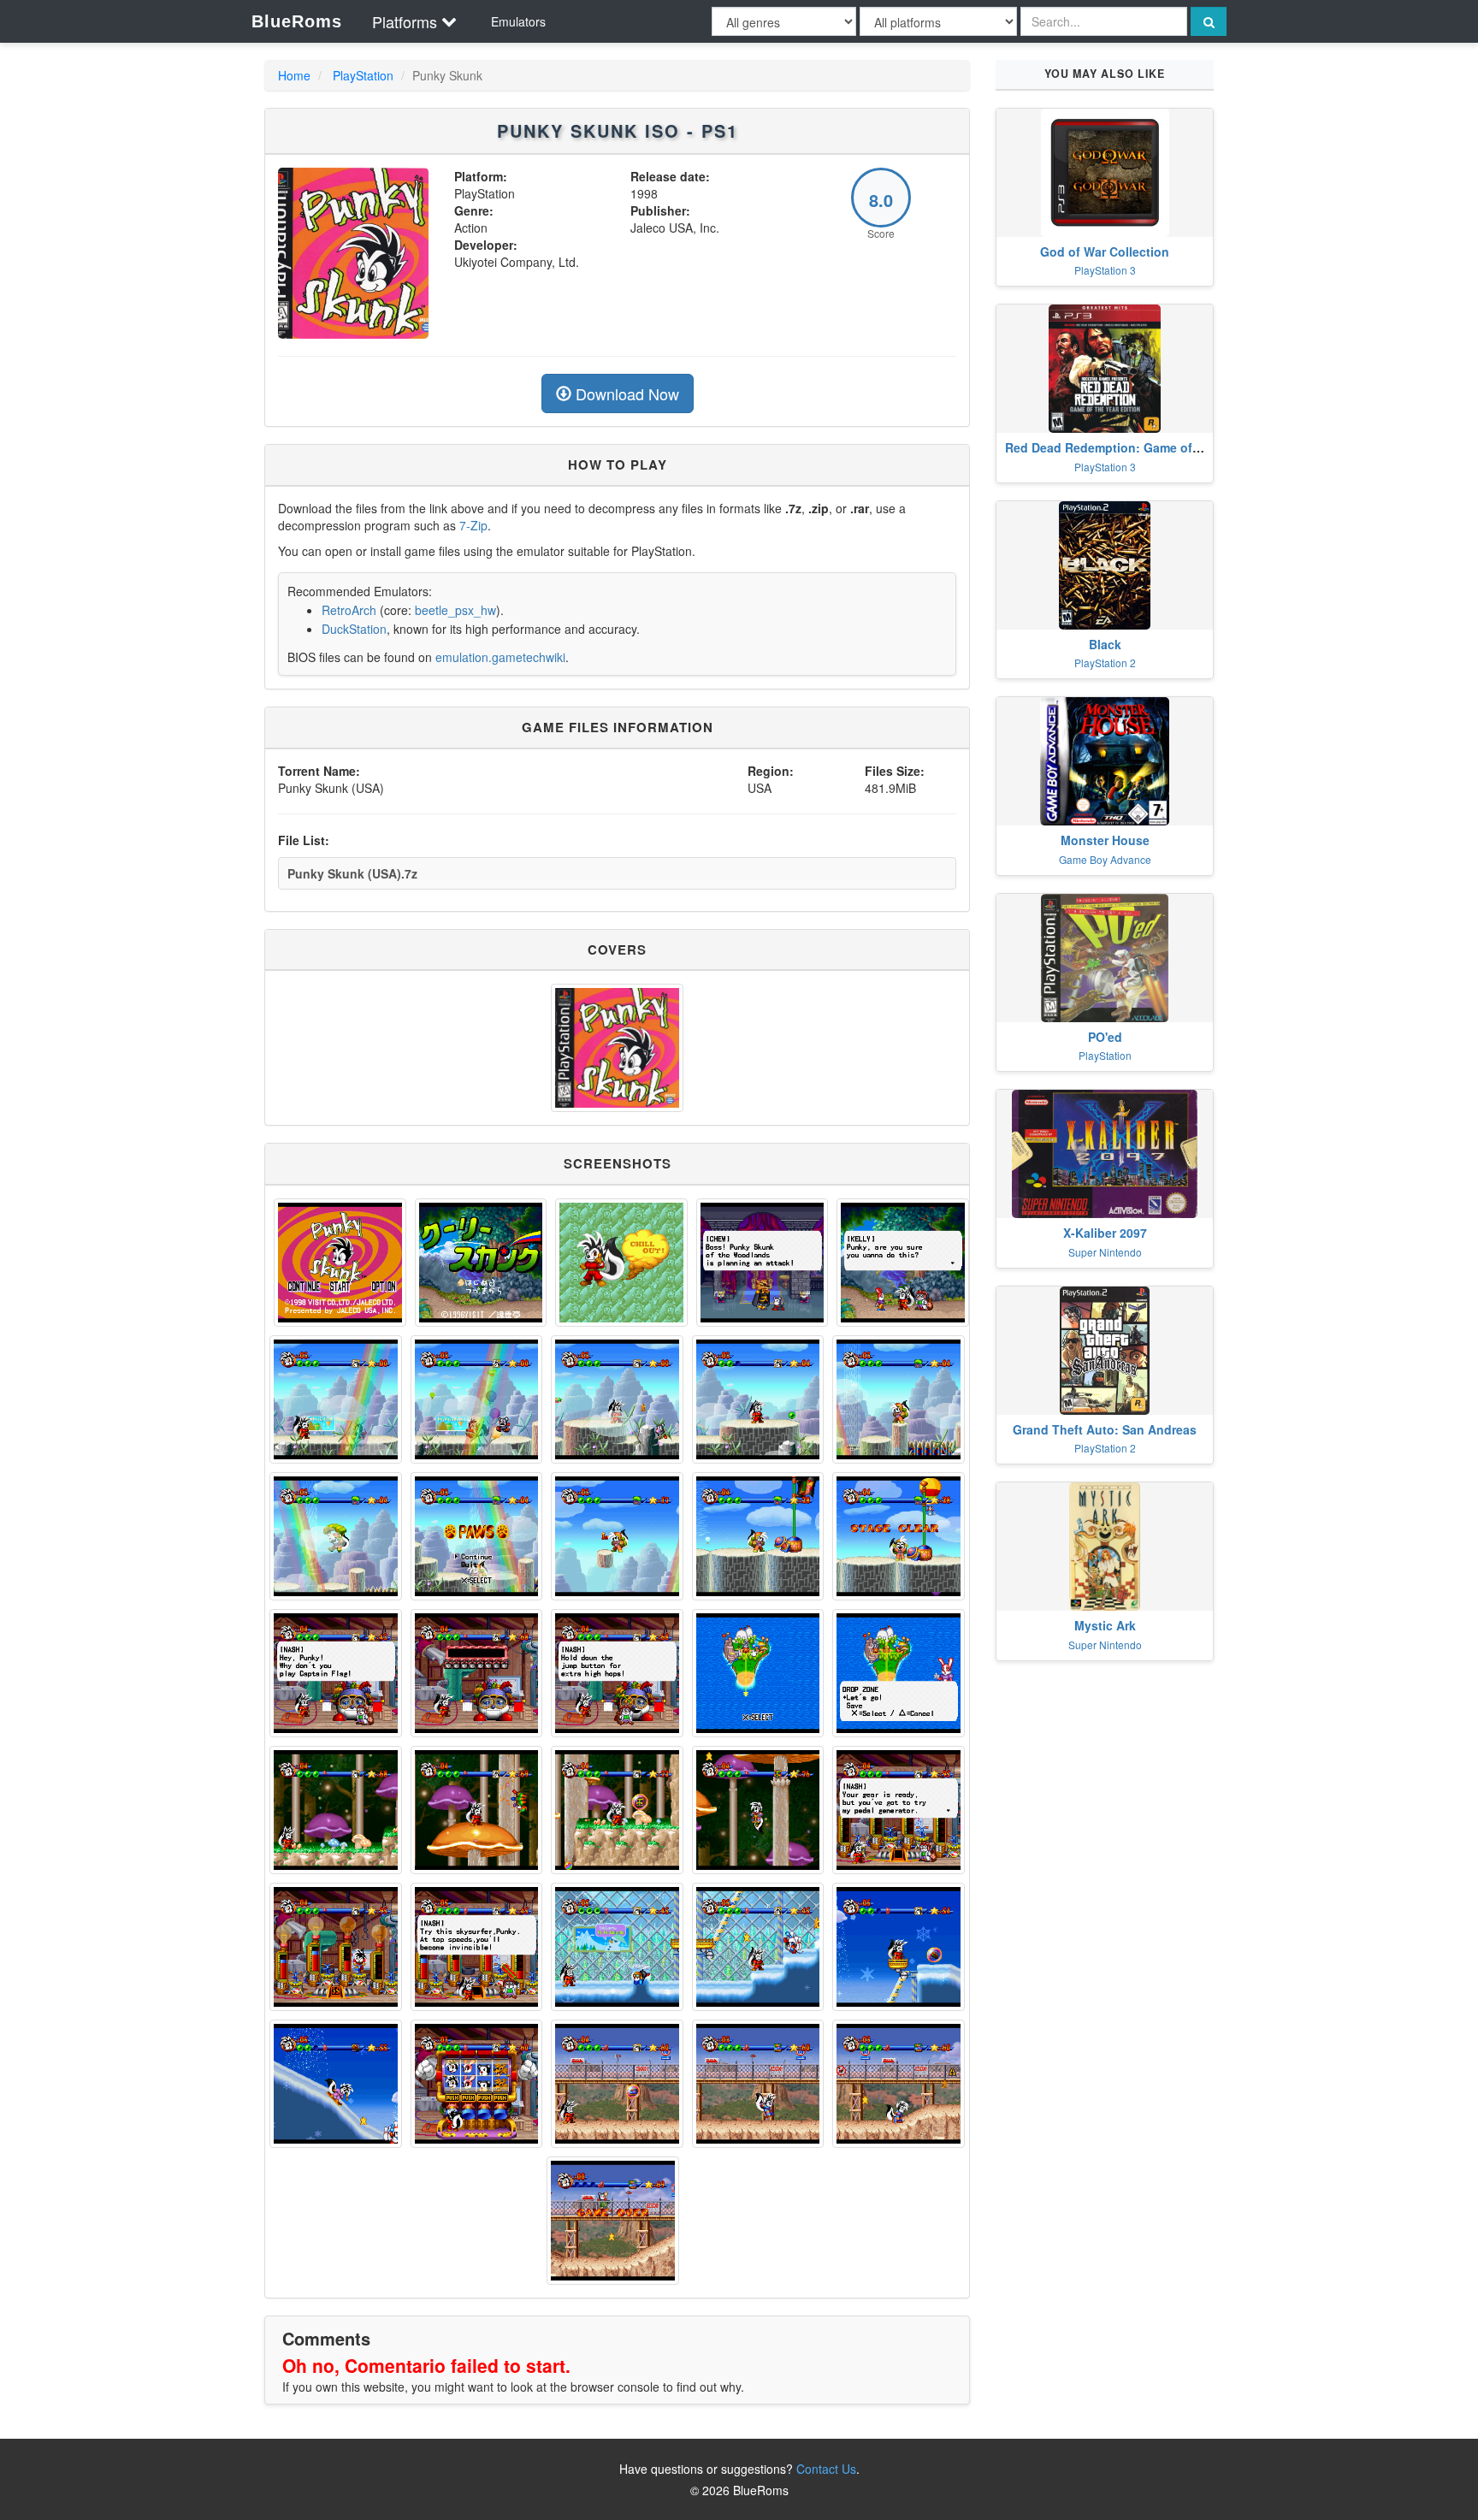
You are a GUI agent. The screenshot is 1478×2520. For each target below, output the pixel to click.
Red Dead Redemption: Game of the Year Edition (1147, 447)
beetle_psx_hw (455, 610)
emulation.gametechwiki (500, 657)
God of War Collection (1105, 251)
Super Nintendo (1105, 1252)
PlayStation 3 (1105, 270)
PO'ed (1105, 1037)
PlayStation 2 (1105, 663)
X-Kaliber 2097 (1105, 1233)
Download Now (625, 393)
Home (294, 75)
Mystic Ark (1105, 1625)
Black (1105, 644)
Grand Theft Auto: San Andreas (1105, 1429)
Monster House (1105, 840)
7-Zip (473, 525)
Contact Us (826, 2469)
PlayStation (363, 75)
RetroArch (349, 610)
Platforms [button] (405, 21)
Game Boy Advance (1105, 859)
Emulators (518, 21)
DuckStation (354, 629)
